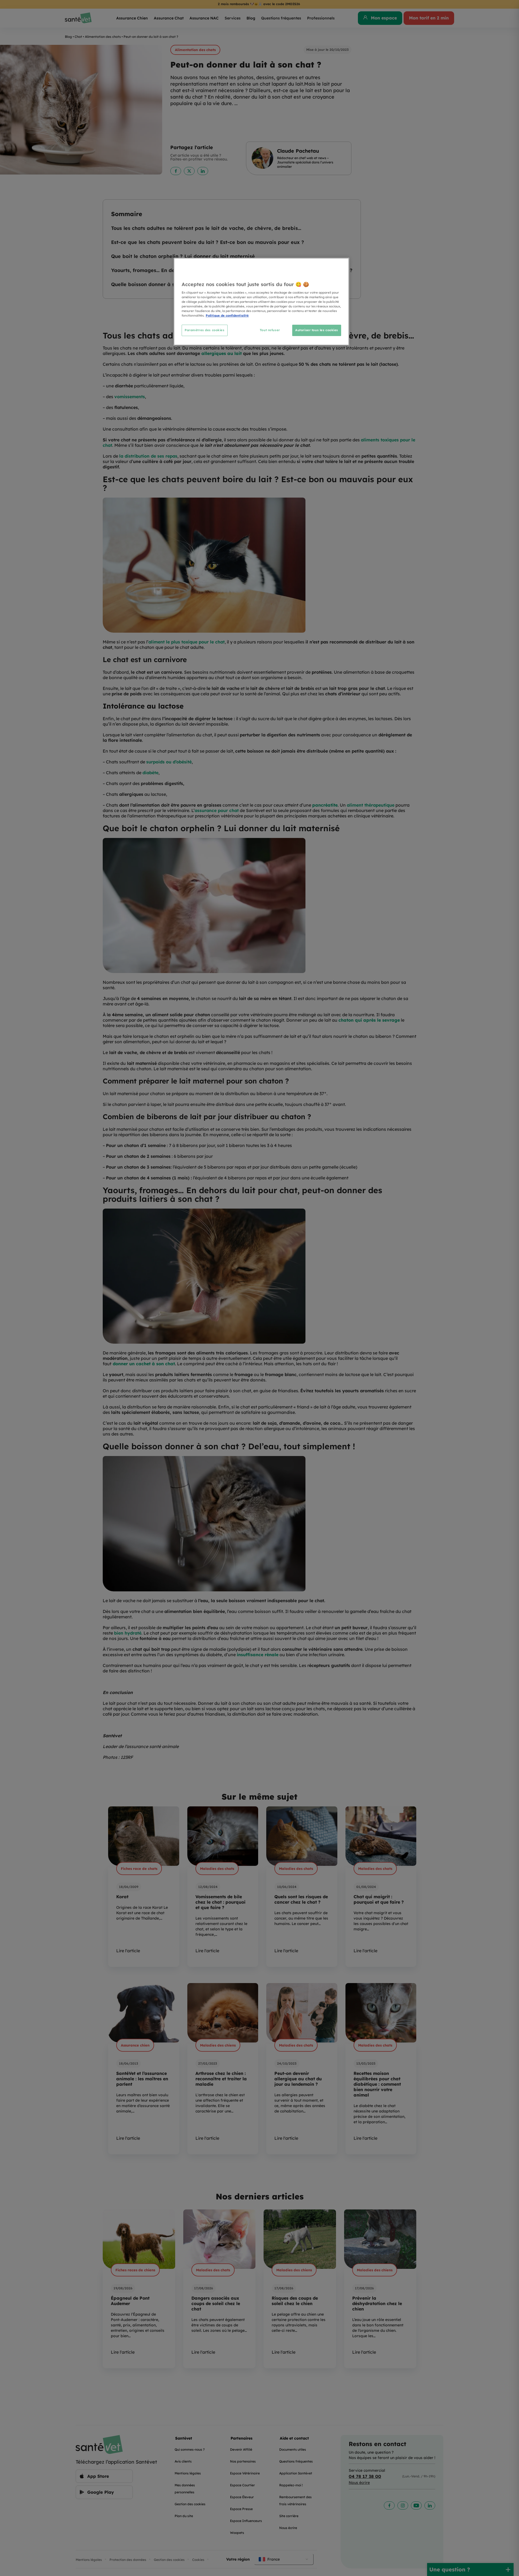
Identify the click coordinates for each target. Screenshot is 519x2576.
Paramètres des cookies (205, 330)
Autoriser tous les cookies (317, 330)
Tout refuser (270, 330)
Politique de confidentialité (227, 316)
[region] (261, 302)
